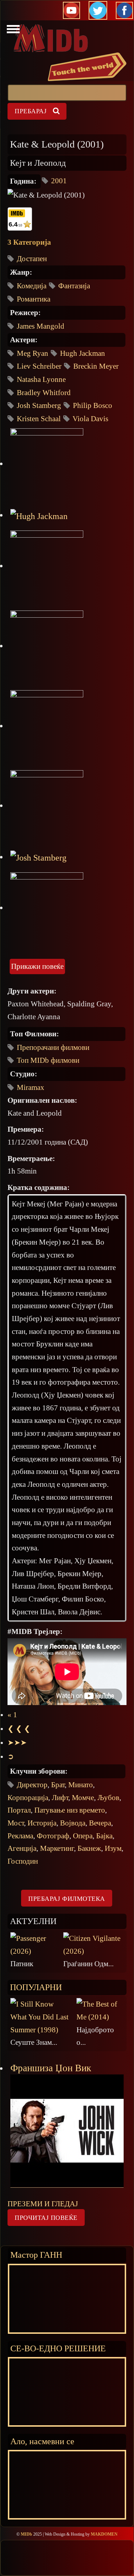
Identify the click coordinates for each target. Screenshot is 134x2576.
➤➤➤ (17, 1743)
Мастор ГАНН (36, 2255)
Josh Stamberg (39, 405)
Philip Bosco (93, 405)
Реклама (20, 1836)
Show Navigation (12, 31)
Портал (19, 1810)
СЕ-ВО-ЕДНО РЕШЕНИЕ (58, 2348)
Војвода (73, 1823)
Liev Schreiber (39, 366)
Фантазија (74, 286)
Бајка (104, 1836)
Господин (23, 1861)
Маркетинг (57, 1848)
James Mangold (41, 326)
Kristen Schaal (39, 419)
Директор (32, 1785)
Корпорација (28, 1798)
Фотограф (53, 1836)
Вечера (100, 1823)
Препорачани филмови (53, 1047)
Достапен (32, 259)
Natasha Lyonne (41, 379)
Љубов (108, 1798)
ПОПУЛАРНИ (36, 1987)
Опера (83, 1836)
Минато (81, 1785)
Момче (83, 1798)
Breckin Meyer (96, 366)
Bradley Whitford (44, 393)
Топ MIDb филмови (48, 1060)
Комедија (32, 286)
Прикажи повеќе (37, 966)
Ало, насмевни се (42, 2441)
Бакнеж (89, 1848)
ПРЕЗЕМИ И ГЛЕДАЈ (43, 2204)
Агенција (22, 1848)
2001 (59, 181)
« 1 (12, 1715)
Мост (16, 1823)
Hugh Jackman (83, 353)
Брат (58, 1785)
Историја (42, 1823)
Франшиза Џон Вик (51, 2068)
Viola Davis (90, 419)
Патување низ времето (70, 1810)
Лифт (60, 1798)
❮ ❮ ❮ (19, 1729)
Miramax (31, 1087)
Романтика (34, 299)
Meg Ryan (33, 353)
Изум (113, 1848)
